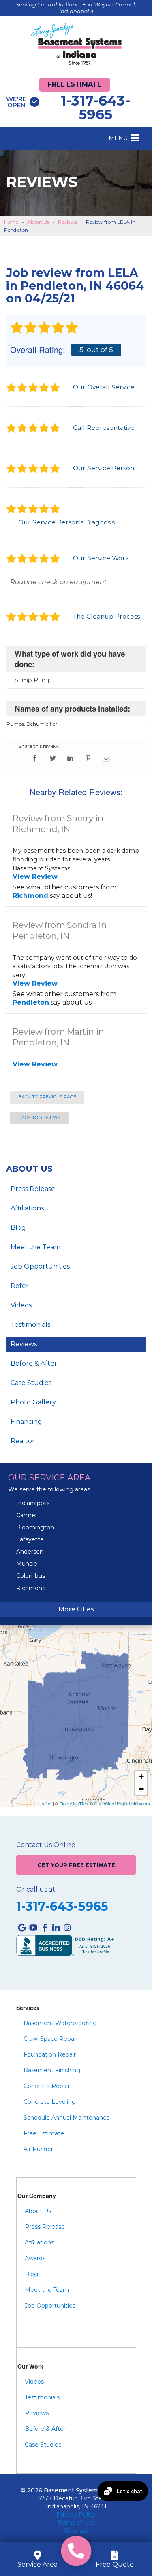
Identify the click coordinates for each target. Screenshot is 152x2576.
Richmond (30, 896)
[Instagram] (67, 1928)
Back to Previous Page (47, 1097)
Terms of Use (76, 2523)
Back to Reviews (39, 1118)
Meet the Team (35, 1247)
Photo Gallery (33, 1402)
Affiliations (27, 1208)
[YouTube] (33, 1928)
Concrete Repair (47, 2086)
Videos (21, 1305)
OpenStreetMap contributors (122, 1803)
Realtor (23, 1441)
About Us (29, 1169)
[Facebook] (45, 1928)
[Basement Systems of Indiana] (76, 44)
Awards (35, 2258)
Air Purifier (38, 2149)
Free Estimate (75, 84)
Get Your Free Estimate (76, 1865)
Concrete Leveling (50, 2102)
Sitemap (76, 2531)
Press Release (33, 1189)
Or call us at (36, 1890)
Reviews (24, 1344)
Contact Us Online (46, 1845)
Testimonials (30, 1325)
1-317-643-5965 (68, 108)
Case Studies (31, 1383)
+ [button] (141, 1777)
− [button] (141, 1789)
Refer (20, 1286)
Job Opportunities (40, 1266)
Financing (26, 1422)
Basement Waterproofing (60, 2023)
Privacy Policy (76, 2515)
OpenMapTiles (74, 1803)
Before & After (34, 1363)
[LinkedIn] (56, 1928)
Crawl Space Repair (50, 2039)
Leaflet (45, 1803)
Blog (18, 1228)
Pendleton (31, 1002)
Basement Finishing (52, 2070)
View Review (35, 877)
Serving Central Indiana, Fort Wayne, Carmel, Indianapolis (76, 8)
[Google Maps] (22, 1928)
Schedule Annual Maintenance (67, 2118)
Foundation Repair (50, 2054)
